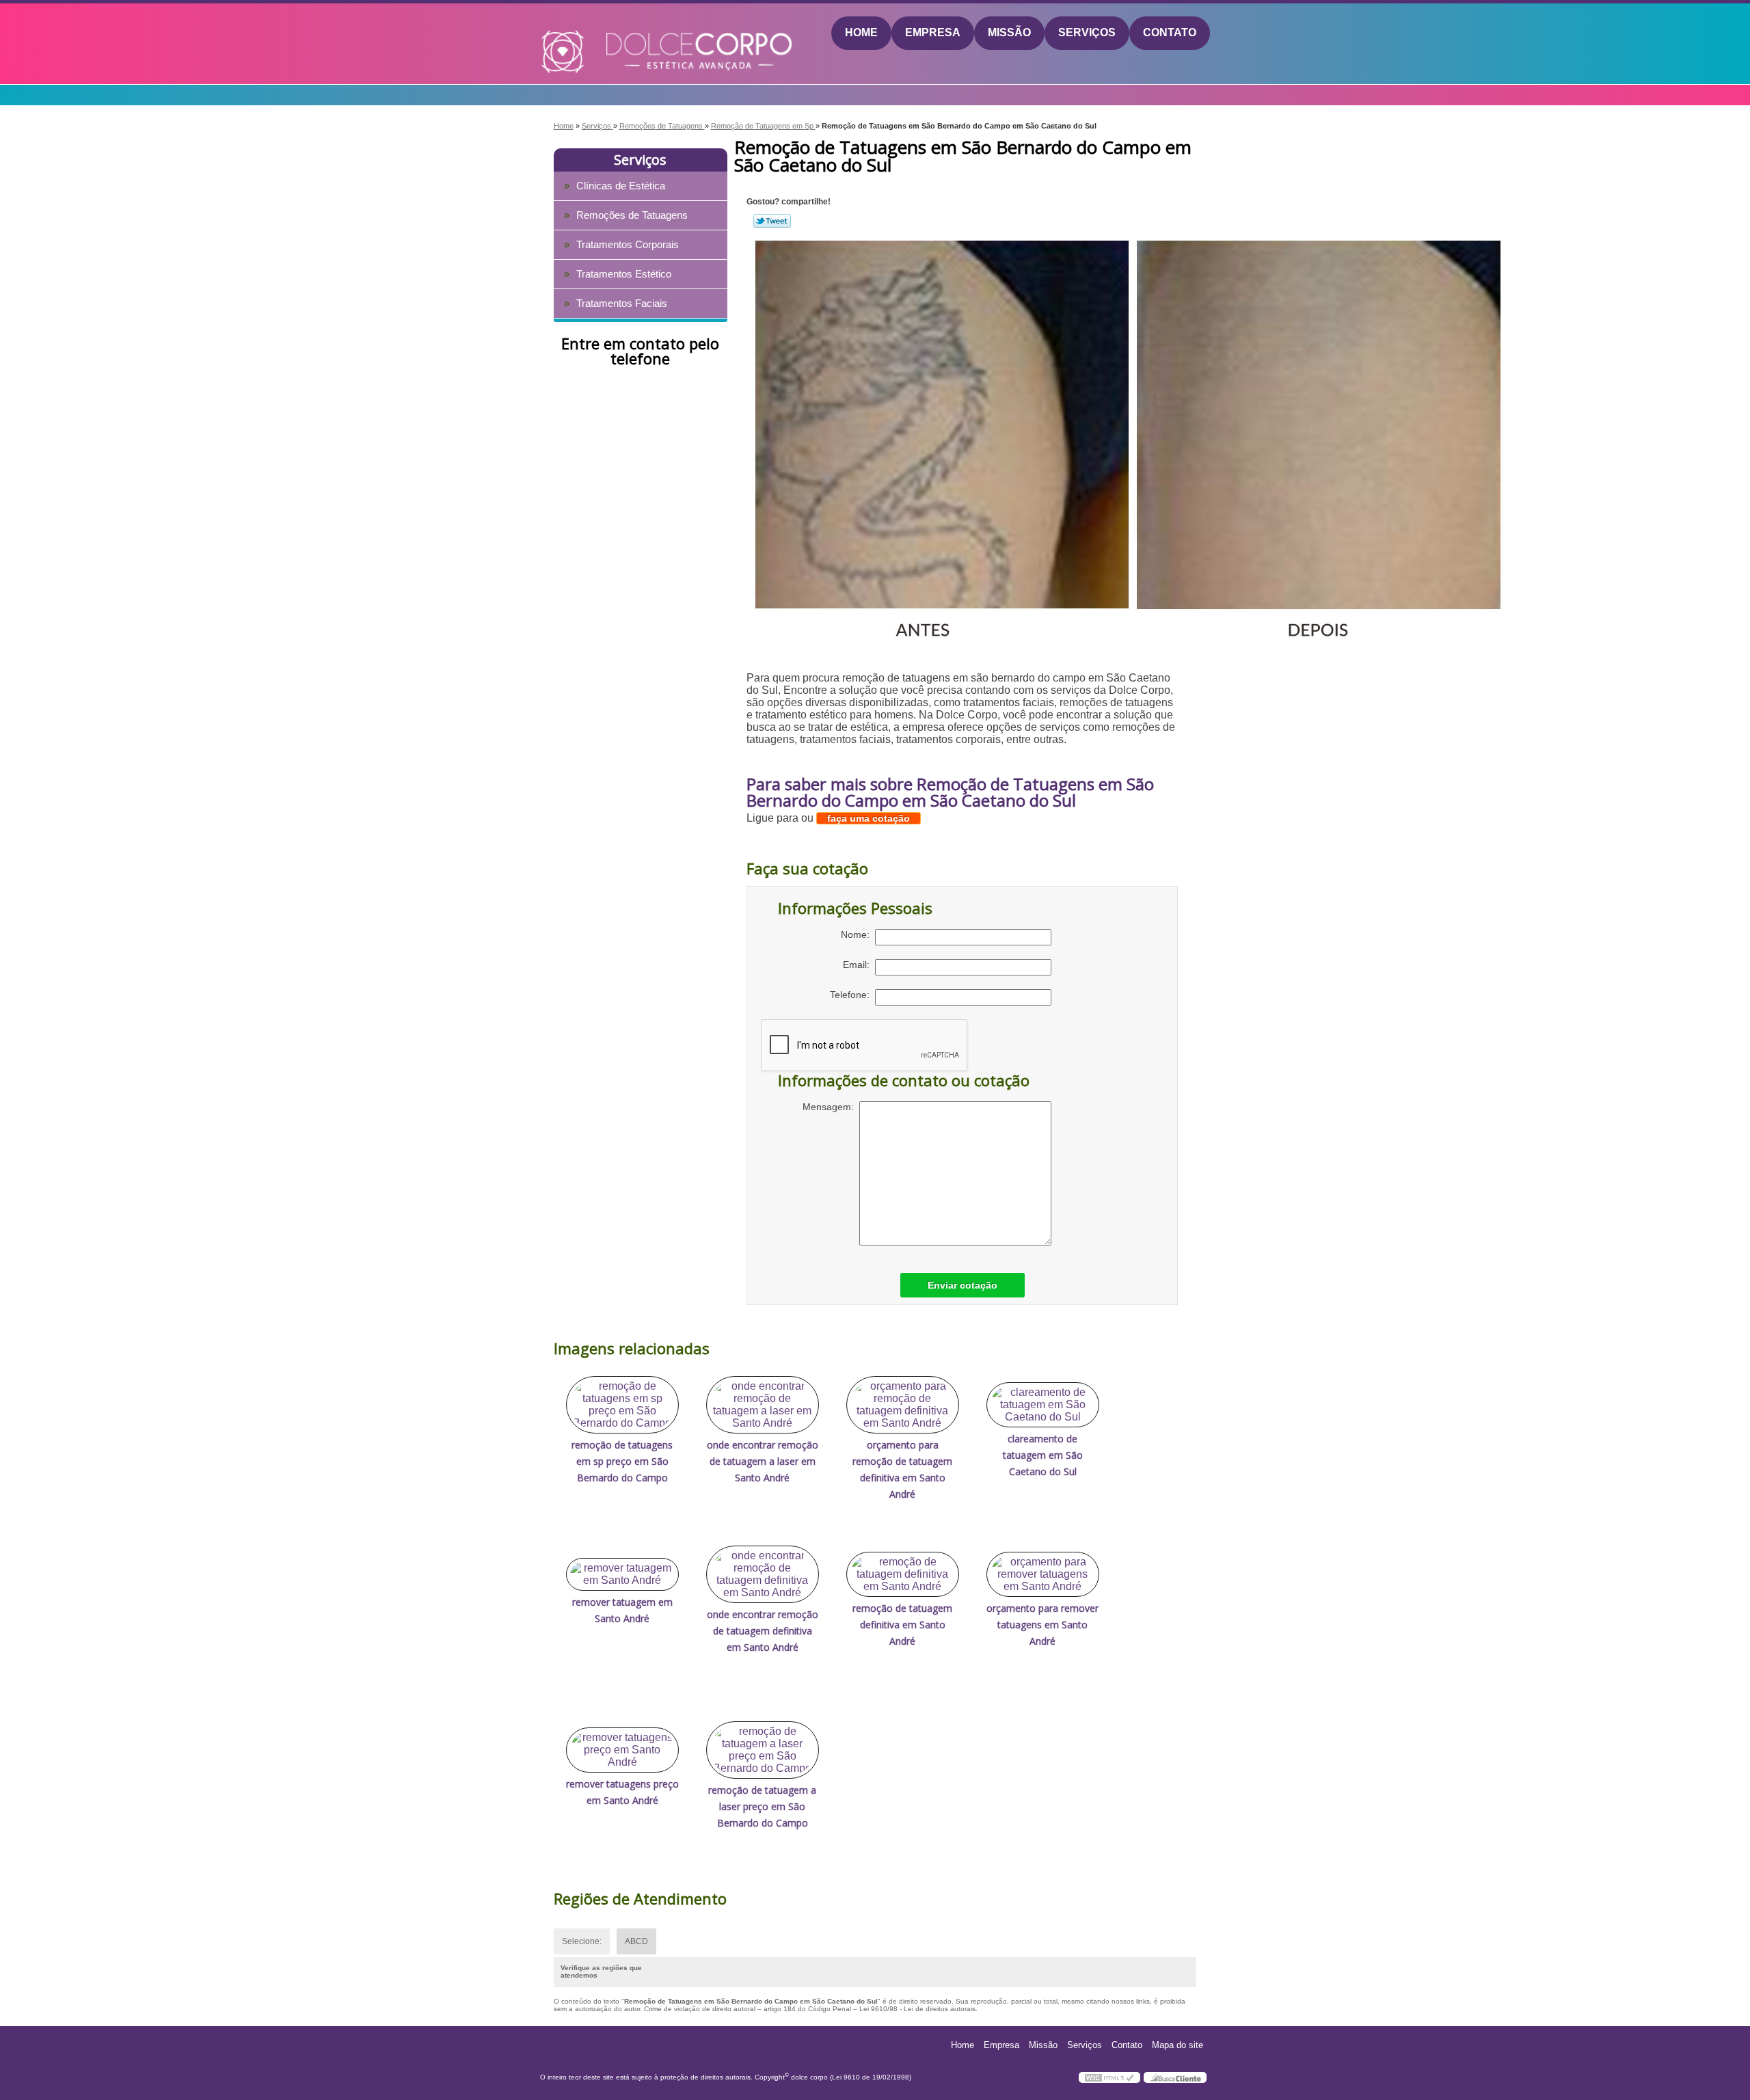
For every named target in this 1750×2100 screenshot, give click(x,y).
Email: (859, 965)
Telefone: (852, 995)
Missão (1009, 32)
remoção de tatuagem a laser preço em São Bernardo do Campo (762, 1806)
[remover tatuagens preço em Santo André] (622, 1750)
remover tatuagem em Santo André (622, 1610)
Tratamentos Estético (624, 274)
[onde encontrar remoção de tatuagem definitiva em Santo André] (763, 1574)
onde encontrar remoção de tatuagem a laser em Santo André (763, 1461)
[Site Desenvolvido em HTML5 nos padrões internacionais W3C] (1109, 2077)
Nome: (858, 934)
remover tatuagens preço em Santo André (622, 1792)
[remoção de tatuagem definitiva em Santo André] (903, 1574)
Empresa (933, 32)
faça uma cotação (869, 818)
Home (861, 32)
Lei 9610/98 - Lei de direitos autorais (917, 2009)
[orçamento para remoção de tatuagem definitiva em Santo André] (903, 1405)
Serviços (1087, 32)
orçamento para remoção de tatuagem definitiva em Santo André (902, 1469)
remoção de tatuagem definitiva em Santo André (902, 1625)
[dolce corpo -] (619, 33)
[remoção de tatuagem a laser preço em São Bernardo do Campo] (763, 1750)
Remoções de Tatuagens (632, 215)
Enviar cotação (962, 1285)
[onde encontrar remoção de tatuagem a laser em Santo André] (763, 1405)
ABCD (636, 1941)
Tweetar (772, 221)
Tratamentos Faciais (622, 303)
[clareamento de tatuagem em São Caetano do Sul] (1043, 1405)
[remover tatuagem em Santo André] (622, 1574)
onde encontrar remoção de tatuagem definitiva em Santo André (763, 1631)
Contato (1170, 32)
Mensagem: (831, 1107)
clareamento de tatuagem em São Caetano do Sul (1043, 1455)
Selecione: (582, 1941)
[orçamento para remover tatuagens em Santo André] (1043, 1574)
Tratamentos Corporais (628, 244)
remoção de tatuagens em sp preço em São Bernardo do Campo (622, 1461)
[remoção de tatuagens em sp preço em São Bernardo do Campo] (622, 1405)
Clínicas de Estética (621, 186)
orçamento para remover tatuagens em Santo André (1042, 1625)
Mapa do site (1177, 2045)
